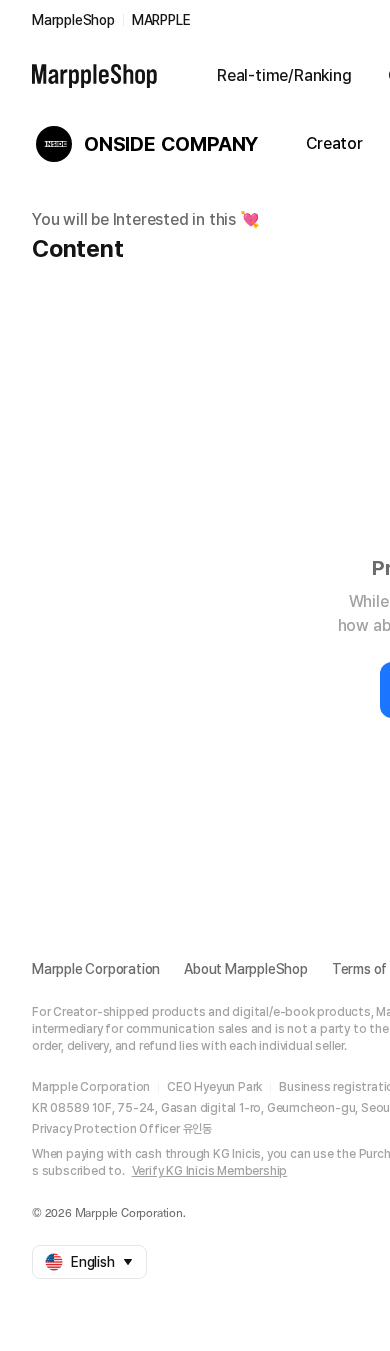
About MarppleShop (246, 969)
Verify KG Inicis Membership (210, 1171)
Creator (334, 143)
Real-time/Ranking (284, 75)
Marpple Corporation (96, 969)
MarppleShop (73, 20)
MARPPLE (161, 20)
